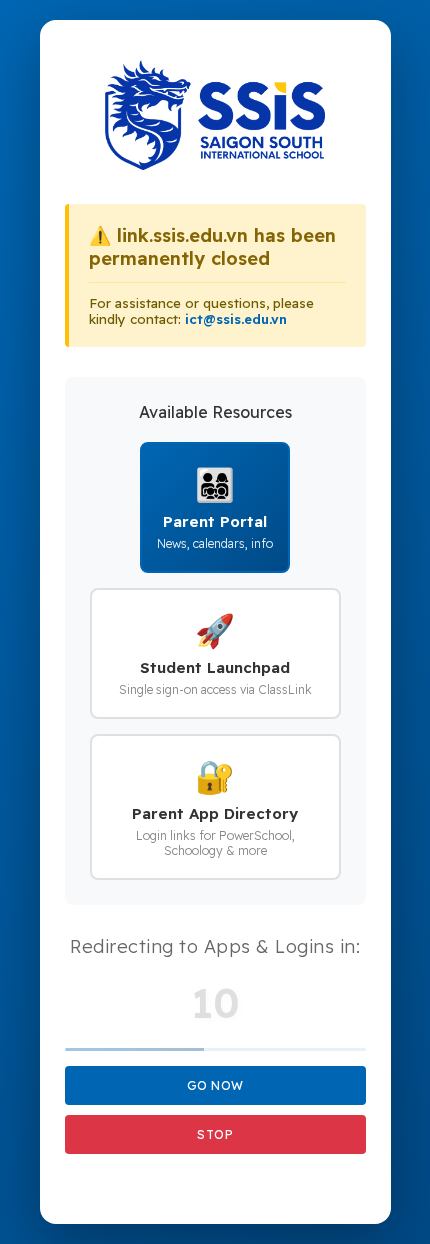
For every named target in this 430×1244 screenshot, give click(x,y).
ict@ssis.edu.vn (236, 319)
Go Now (215, 1085)
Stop (215, 1134)
